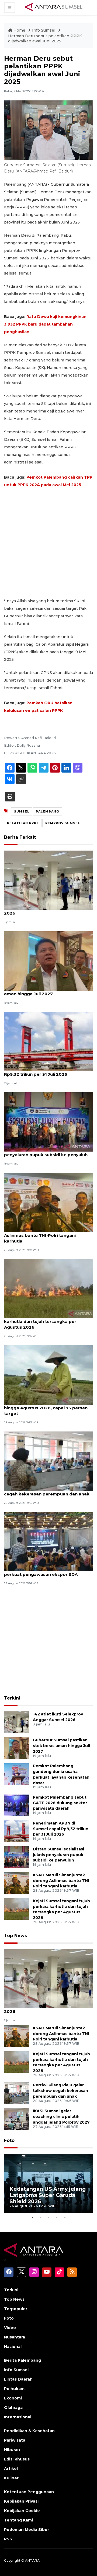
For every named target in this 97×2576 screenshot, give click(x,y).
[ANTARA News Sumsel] (54, 7)
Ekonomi (13, 2398)
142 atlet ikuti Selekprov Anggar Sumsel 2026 (47, 910)
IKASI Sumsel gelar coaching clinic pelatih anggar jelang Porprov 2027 (61, 2117)
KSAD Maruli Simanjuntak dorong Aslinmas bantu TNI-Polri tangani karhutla (40, 1235)
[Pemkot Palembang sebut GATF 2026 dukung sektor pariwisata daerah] (16, 1805)
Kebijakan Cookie (22, 2511)
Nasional (13, 2347)
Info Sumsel (44, 30)
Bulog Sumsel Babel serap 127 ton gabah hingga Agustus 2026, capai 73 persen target (48, 1408)
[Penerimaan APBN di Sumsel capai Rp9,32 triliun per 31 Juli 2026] (48, 1041)
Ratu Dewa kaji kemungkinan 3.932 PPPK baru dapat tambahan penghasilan (45, 324)
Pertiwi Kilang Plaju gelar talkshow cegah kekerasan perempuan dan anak (47, 1491)
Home (19, 30)
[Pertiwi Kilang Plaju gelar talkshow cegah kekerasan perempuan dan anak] (48, 1461)
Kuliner (11, 2478)
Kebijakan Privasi (21, 2501)
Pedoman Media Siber (27, 2530)
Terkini (12, 1698)
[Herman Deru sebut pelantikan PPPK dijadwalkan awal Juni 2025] (48, 1978)
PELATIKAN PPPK (23, 823)
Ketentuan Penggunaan (29, 2492)
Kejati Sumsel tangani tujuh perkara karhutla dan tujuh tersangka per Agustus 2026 (43, 1321)
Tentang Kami (18, 2520)
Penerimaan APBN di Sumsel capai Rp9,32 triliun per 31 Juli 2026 (41, 1071)
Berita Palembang (22, 2360)
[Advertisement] (48, 543)
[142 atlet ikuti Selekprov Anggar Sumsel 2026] (48, 880)
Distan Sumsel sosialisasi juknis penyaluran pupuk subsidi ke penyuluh (46, 1152)
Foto (9, 2140)
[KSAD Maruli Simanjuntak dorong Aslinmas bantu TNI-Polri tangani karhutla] (48, 1202)
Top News (15, 1936)
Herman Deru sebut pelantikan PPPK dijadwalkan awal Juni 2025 (45, 39)
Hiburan (12, 2450)
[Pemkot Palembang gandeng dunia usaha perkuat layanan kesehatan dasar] (16, 1774)
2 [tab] (40, 2217)
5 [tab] (65, 2217)
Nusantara (15, 2337)
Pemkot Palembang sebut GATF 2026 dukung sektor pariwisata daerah (60, 1803)
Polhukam (14, 2389)
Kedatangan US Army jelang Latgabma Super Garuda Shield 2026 (48, 2195)
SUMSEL (22, 811)
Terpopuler (16, 2309)
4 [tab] (57, 2217)
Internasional (18, 2417)
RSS (8, 2539)
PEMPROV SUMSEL (63, 823)
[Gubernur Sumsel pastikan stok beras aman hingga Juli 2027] (48, 961)
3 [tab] (48, 2217)
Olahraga (13, 2408)
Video (10, 2328)
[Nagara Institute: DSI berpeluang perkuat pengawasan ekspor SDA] (48, 1541)
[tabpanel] (48, 2184)
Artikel (11, 2469)
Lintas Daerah (18, 2379)
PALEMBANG (47, 811)
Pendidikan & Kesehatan (29, 2431)
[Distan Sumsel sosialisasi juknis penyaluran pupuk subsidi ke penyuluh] (48, 1122)
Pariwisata (15, 2440)
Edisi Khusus (17, 2459)
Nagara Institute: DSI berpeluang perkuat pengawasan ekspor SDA (41, 1572)
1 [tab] (32, 2217)
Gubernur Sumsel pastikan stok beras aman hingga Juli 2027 (45, 991)
